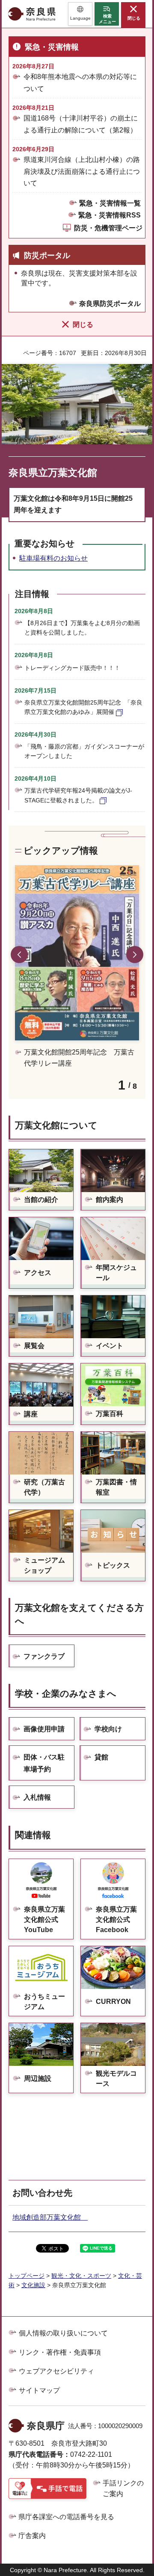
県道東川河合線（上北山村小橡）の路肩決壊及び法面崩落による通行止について (82, 171)
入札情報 (37, 1797)
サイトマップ (39, 2390)
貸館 (101, 1757)
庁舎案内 (32, 2536)
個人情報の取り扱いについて (63, 2333)
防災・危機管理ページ (108, 228)
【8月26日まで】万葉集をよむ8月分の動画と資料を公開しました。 (82, 628)
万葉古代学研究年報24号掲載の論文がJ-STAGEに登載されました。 (78, 795)
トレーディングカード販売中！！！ (72, 668)
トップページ (27, 2276)
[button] (80, 14)
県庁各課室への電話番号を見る (66, 2517)
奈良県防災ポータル (110, 304)
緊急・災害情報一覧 (110, 203)
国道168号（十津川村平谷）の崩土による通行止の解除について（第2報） (81, 124)
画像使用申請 (44, 1729)
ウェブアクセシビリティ (56, 2371)
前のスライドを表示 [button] (19, 955)
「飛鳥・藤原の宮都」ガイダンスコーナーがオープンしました (84, 751)
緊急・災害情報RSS (110, 215)
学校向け (108, 1729)
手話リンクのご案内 (123, 2489)
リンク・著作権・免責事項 (60, 2352)
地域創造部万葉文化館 (50, 2217)
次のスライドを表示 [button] (135, 955)
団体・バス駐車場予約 (44, 1763)
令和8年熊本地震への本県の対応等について (80, 82)
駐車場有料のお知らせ (53, 558)
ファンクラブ (44, 1656)
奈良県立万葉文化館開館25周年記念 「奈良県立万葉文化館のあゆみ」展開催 (83, 707)
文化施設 (33, 2285)
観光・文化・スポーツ (81, 2276)
